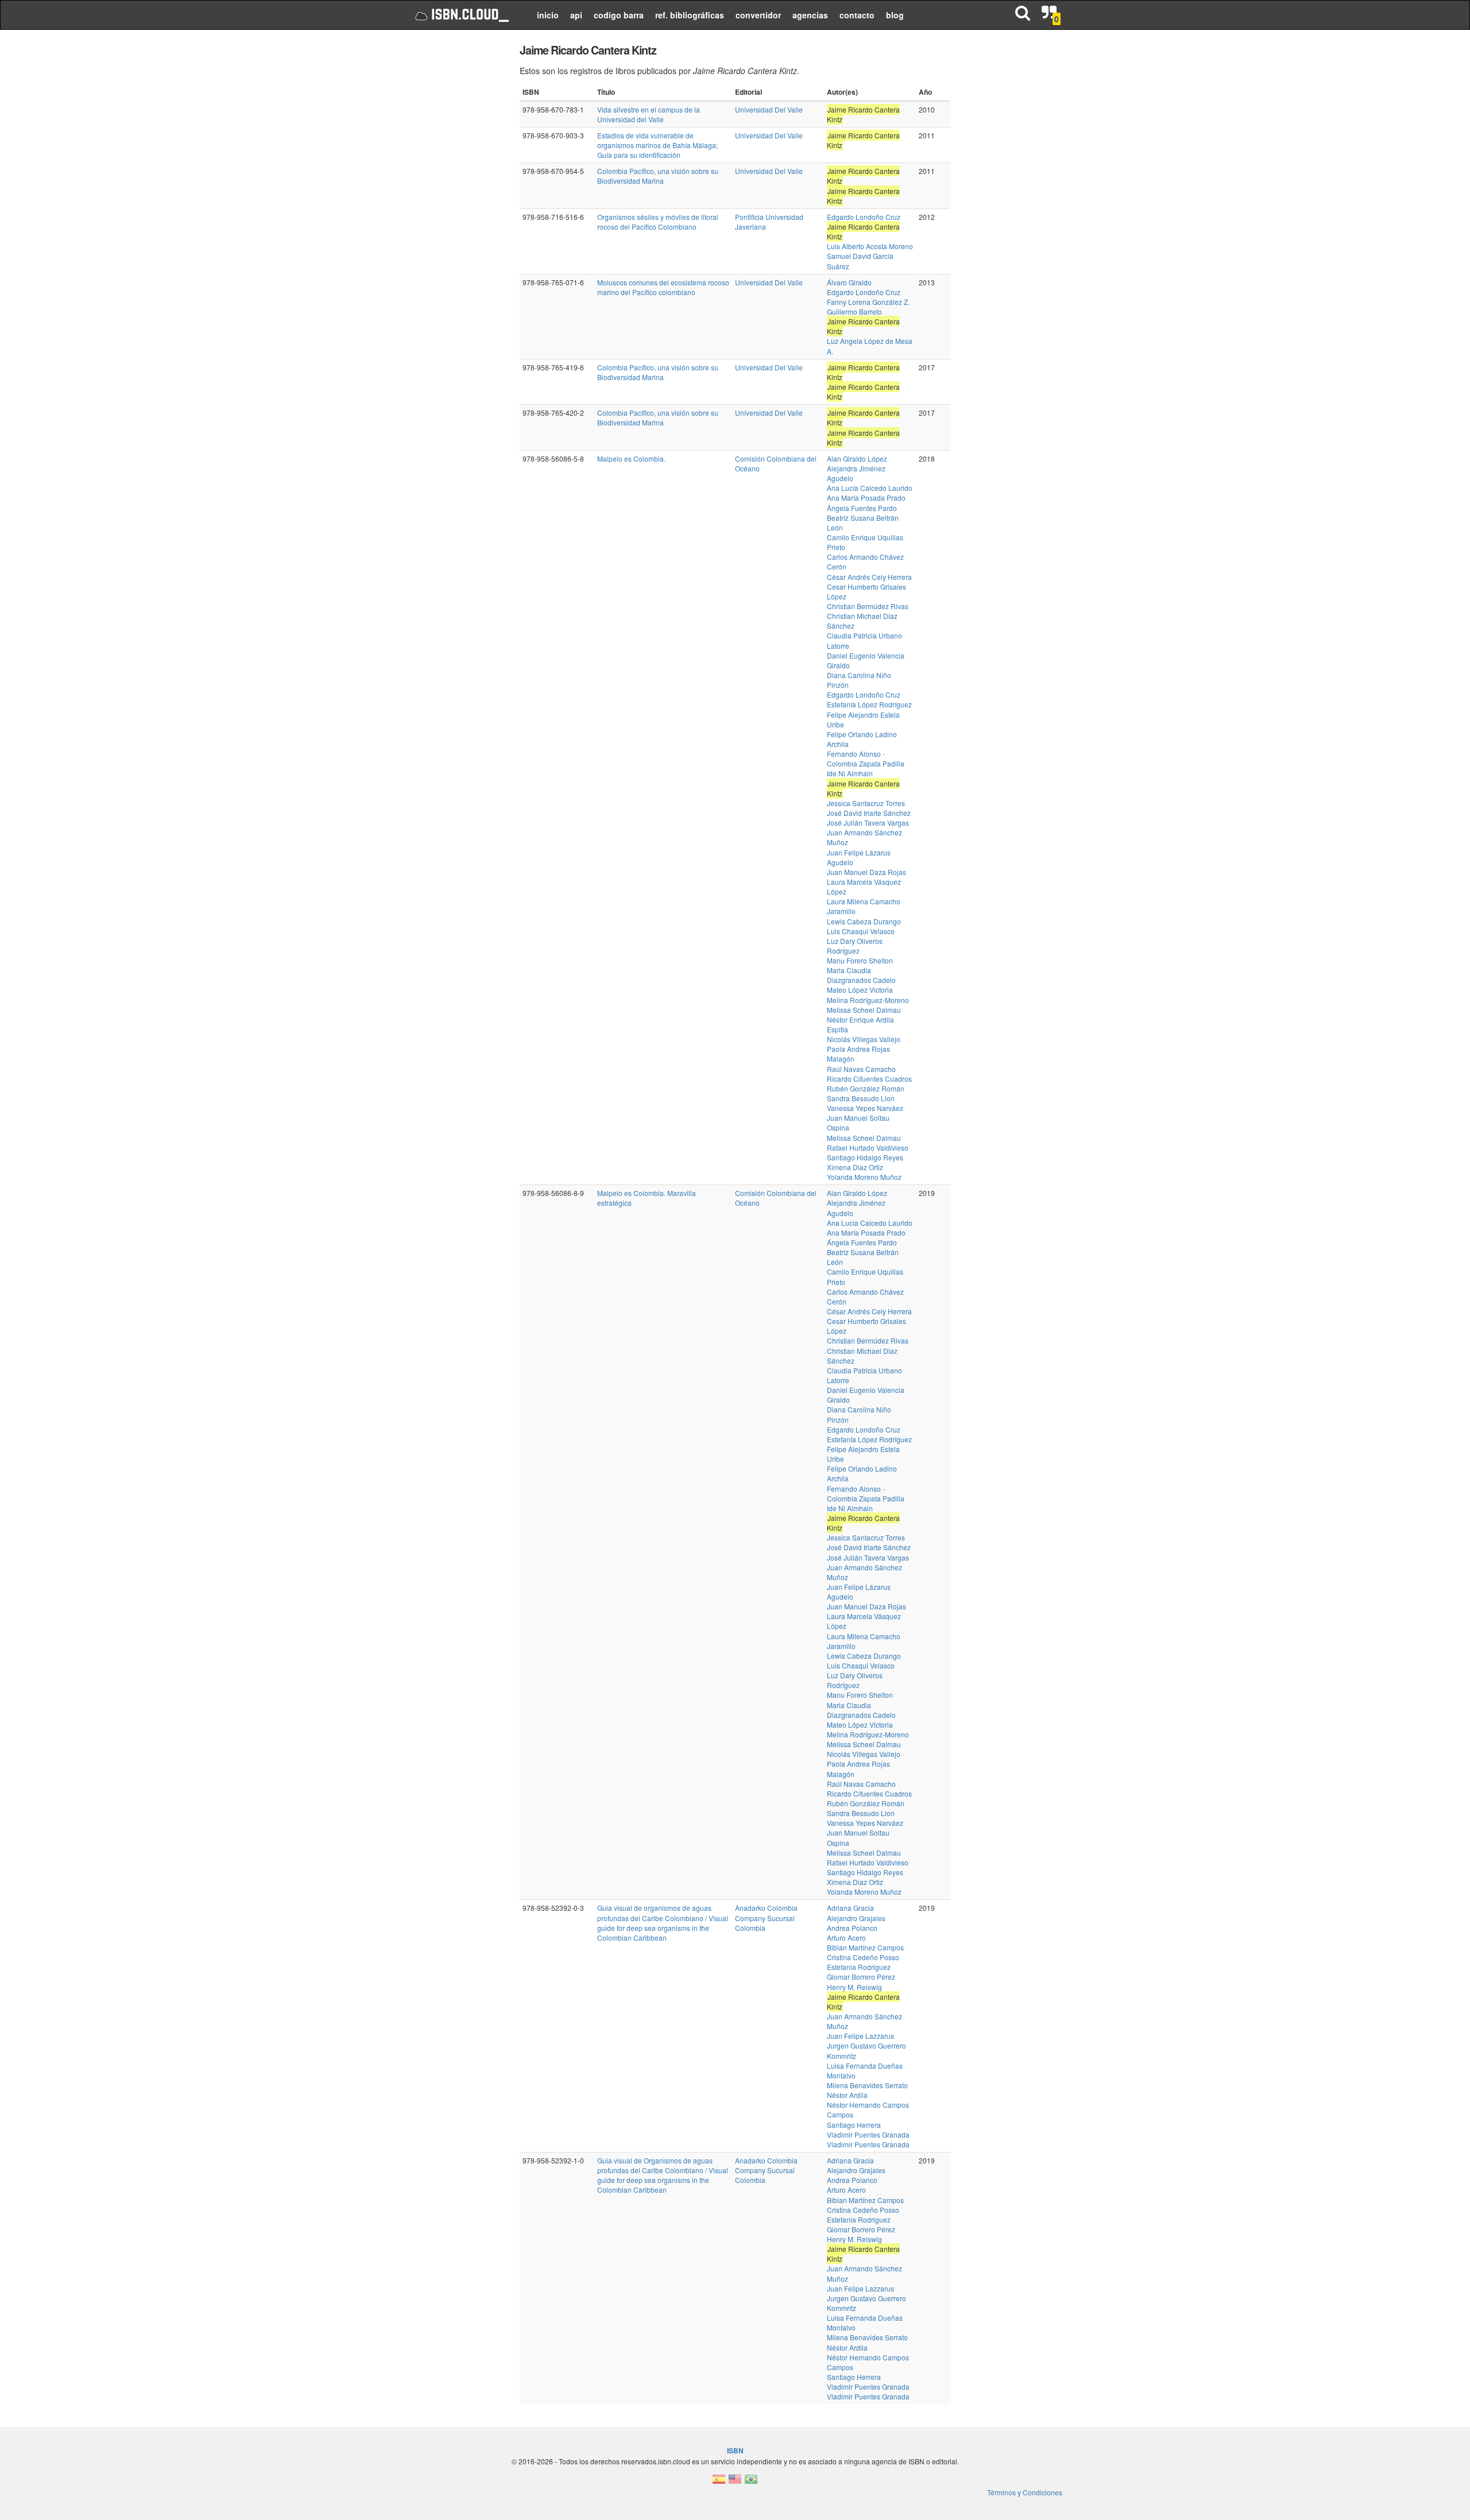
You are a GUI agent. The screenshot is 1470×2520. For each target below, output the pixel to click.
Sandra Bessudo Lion (861, 1098)
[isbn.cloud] (461, 15)
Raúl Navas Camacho (861, 1069)
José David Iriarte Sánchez (869, 813)
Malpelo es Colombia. (631, 458)
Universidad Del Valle (769, 109)
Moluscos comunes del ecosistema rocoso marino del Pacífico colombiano (663, 287)
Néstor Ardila (847, 2095)
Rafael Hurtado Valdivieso (868, 1147)
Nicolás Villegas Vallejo (864, 1039)
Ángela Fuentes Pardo (862, 508)
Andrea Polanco (852, 1928)
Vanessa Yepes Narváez (865, 1108)
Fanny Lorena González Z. (868, 302)
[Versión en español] (719, 2482)
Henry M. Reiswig (854, 1987)
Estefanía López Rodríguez (869, 704)
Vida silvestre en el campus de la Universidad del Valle (649, 114)
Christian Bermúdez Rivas (868, 606)
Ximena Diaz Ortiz (855, 1167)
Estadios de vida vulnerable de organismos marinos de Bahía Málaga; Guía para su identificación (657, 145)
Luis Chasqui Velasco (861, 931)
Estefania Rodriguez (859, 1967)
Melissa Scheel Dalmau (864, 1010)
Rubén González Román (866, 1088)
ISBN (735, 2451)
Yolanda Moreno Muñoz (864, 1177)
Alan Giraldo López (857, 458)
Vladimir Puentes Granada (868, 2134)
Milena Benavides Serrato (867, 2085)
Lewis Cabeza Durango (864, 921)
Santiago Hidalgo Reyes (865, 1157)
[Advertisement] (455, 212)
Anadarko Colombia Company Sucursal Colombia (766, 1917)
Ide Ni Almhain (850, 773)
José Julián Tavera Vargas (868, 822)
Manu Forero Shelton (860, 960)
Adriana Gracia (850, 1908)
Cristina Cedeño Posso (863, 1957)
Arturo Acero (846, 1938)
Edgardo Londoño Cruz (864, 217)
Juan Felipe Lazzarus (860, 2036)
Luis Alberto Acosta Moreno (870, 246)
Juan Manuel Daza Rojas (866, 872)
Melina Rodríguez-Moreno (868, 1000)
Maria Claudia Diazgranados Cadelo (861, 975)
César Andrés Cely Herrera (869, 577)
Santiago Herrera (854, 2125)
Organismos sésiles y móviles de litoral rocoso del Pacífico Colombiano (658, 222)
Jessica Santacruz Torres (866, 803)
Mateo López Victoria (860, 990)
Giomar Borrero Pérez (861, 1977)
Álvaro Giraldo (849, 282)
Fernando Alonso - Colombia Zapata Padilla (866, 758)
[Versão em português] (751, 2482)
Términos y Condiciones (1025, 2492)
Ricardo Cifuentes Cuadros (869, 1079)
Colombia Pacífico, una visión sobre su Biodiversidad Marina (658, 176)
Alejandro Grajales (856, 1918)
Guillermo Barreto (854, 311)
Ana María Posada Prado (866, 498)
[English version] (735, 2482)
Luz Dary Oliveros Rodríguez (855, 946)
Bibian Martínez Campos (865, 1947)
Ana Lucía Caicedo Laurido (870, 488)
